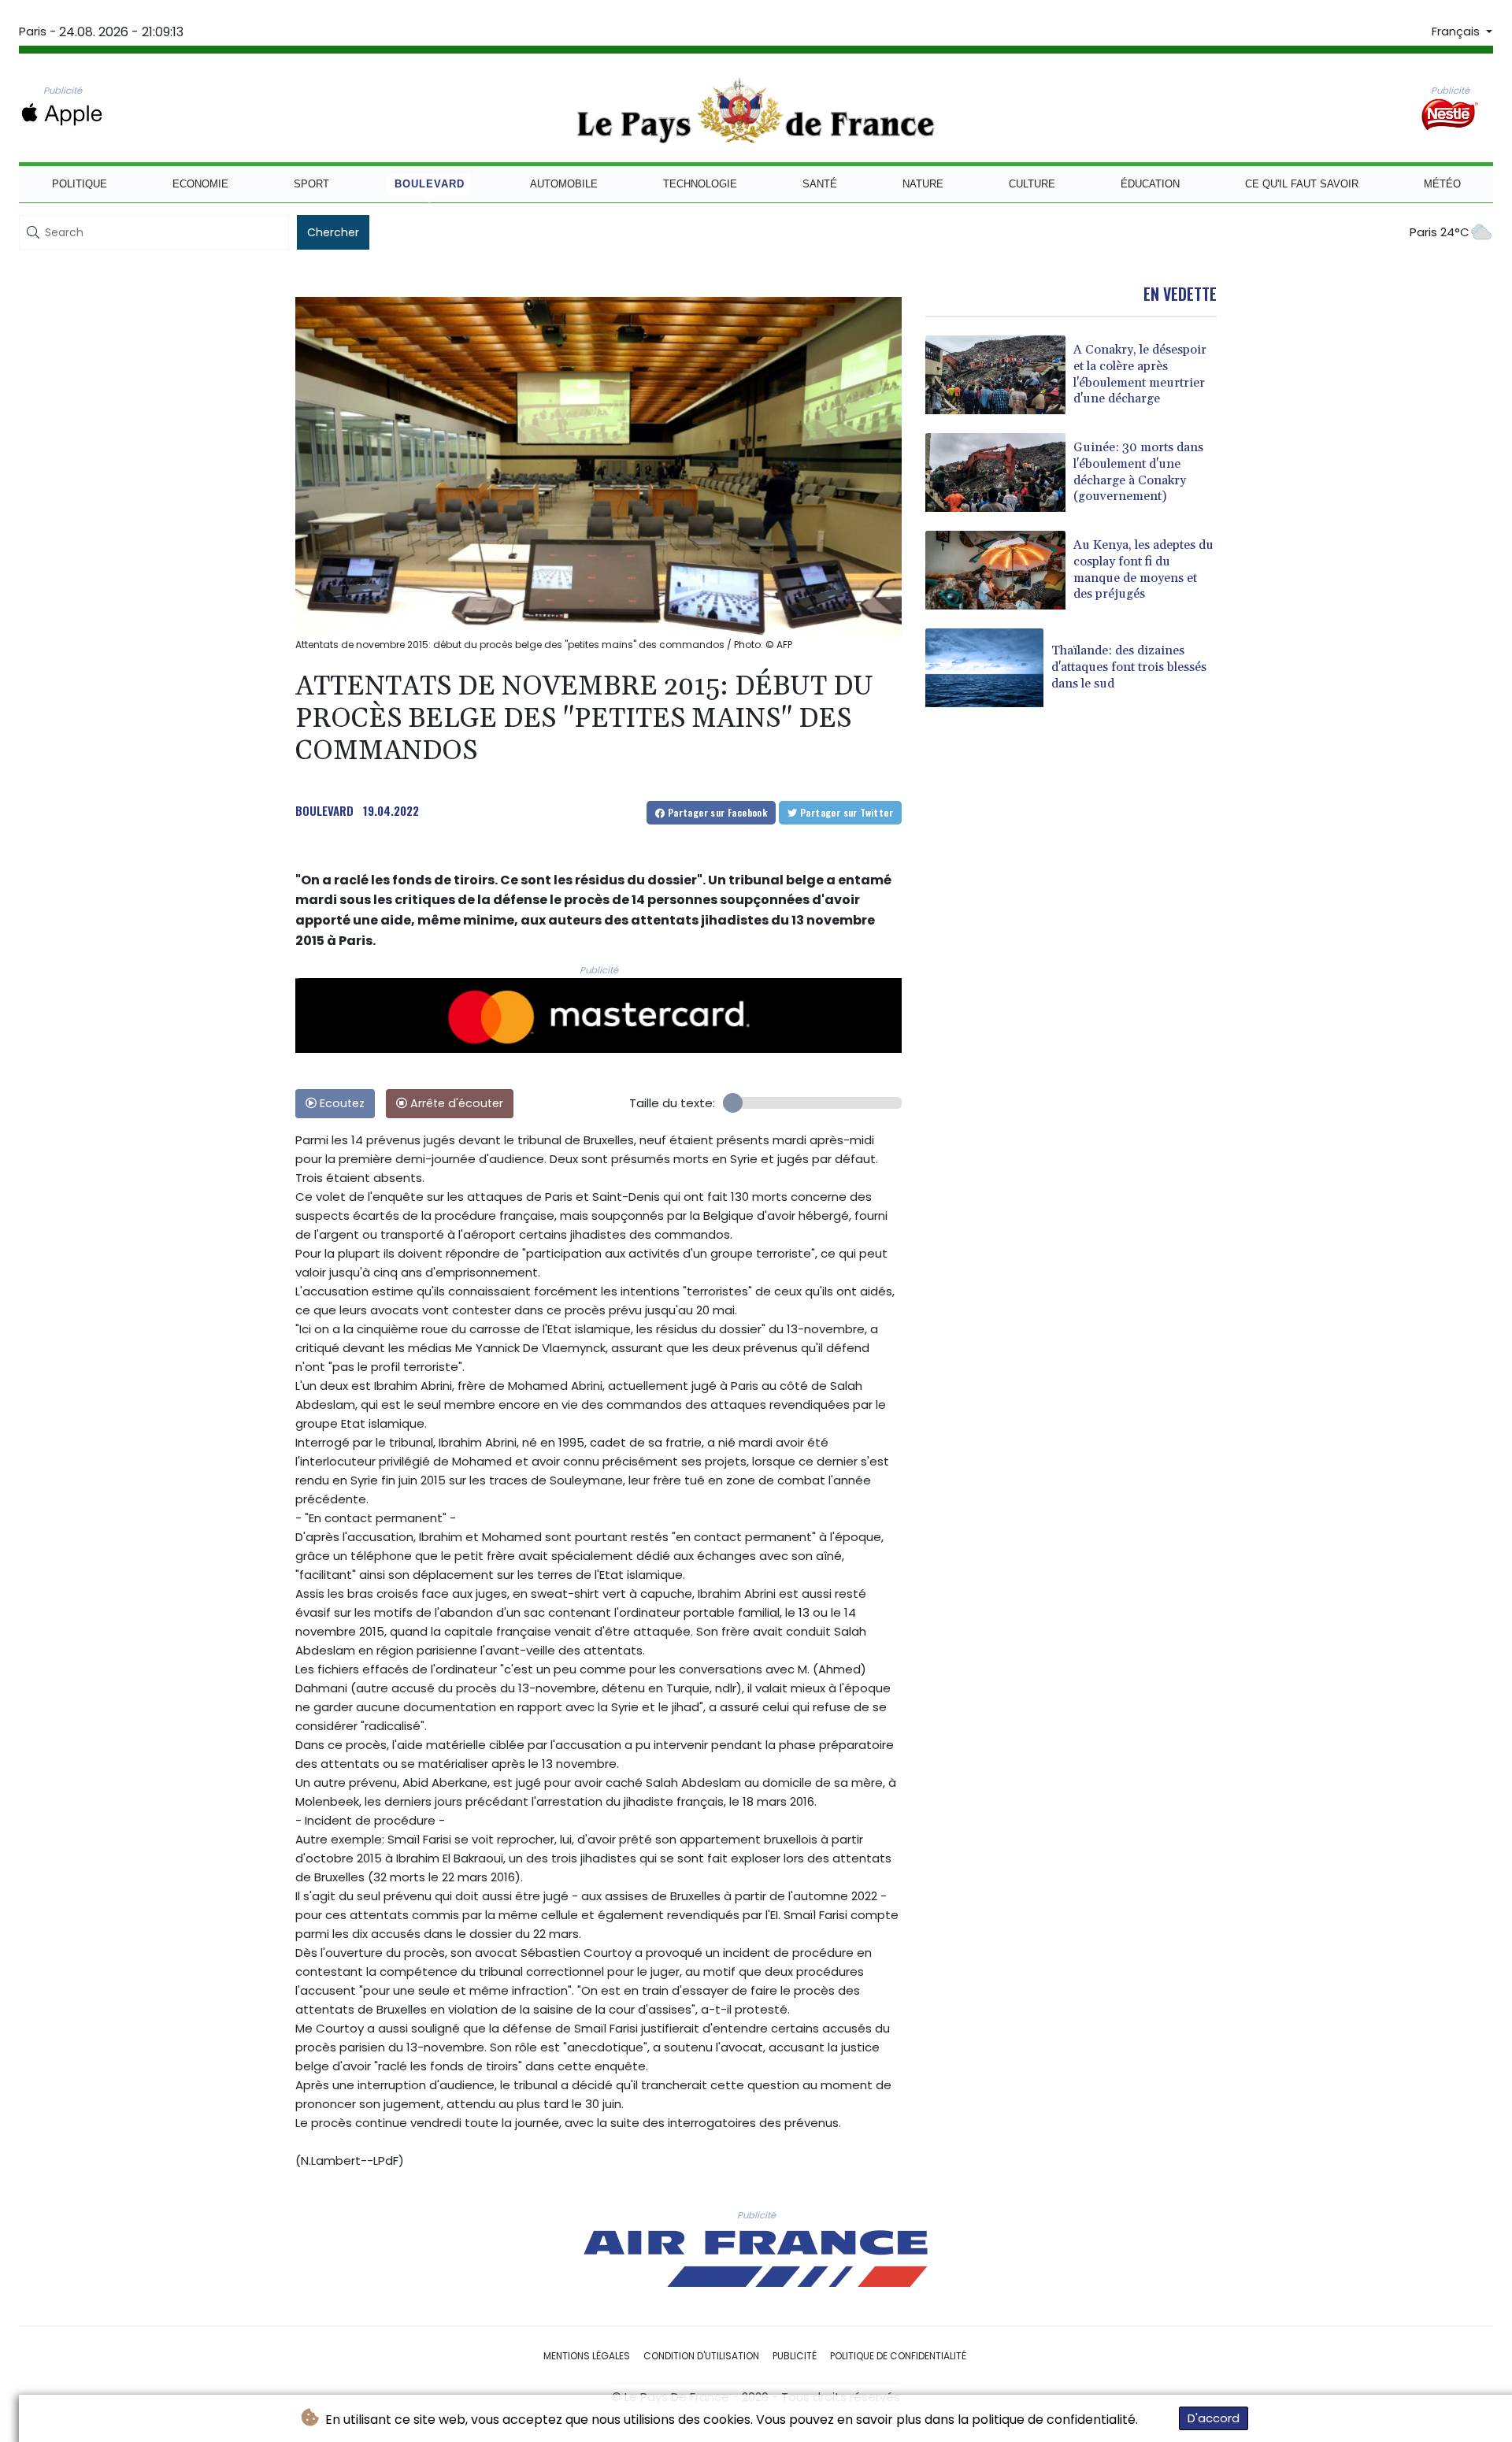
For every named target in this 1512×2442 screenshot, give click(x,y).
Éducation (1150, 184)
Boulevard (430, 184)
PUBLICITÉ (795, 2356)
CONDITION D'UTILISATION (701, 2356)
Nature (923, 184)
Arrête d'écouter (455, 1103)
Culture (1032, 184)
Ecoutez (341, 1103)
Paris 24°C (1440, 232)
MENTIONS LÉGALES (587, 2356)
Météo (1442, 184)
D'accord (1214, 2418)
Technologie (700, 184)
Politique (80, 184)
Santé (820, 184)
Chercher (333, 232)
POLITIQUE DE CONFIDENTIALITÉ (898, 2356)
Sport (311, 184)
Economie (200, 184)
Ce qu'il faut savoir (1302, 184)
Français (1457, 31)
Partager (716, 812)
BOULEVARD (324, 810)
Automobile (564, 184)
